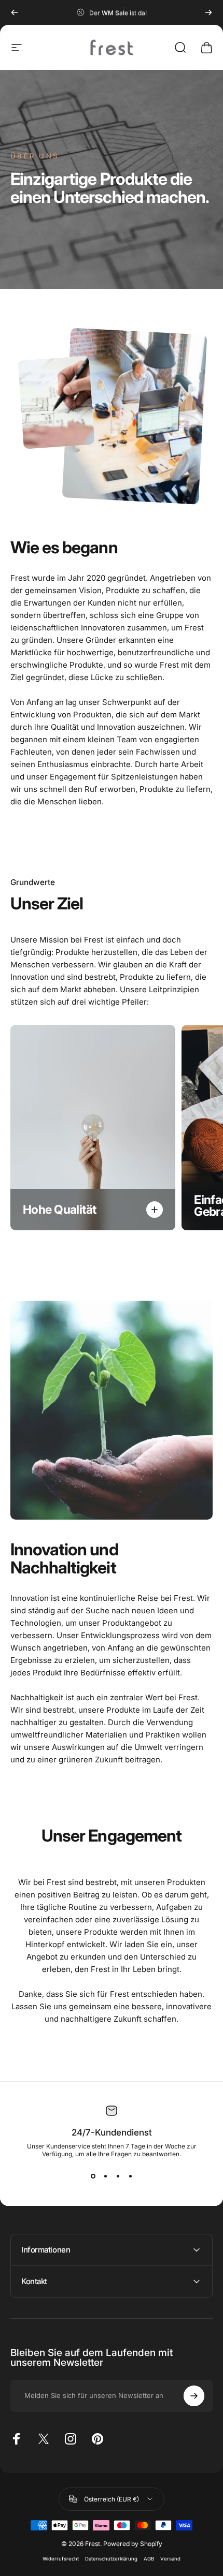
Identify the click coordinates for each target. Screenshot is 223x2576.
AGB (149, 2559)
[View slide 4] (130, 2176)
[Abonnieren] (194, 2396)
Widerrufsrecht (61, 2559)
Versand (170, 2559)
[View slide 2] (105, 2176)
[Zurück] (15, 12)
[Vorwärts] (208, 12)
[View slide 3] (118, 2176)
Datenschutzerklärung (111, 2559)
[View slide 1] (93, 2176)
